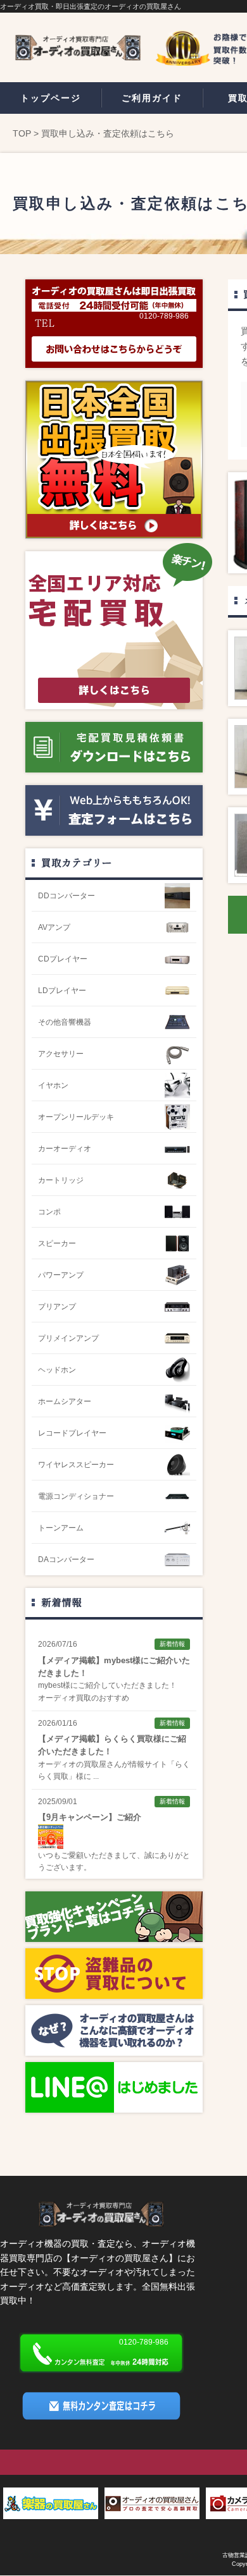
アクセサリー (61, 1054)
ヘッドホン (57, 1370)
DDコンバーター (66, 896)
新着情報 (61, 1602)
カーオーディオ (65, 1149)
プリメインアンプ (68, 1338)
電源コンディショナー (76, 1496)
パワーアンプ (61, 1275)
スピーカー (57, 1243)
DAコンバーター (66, 1560)
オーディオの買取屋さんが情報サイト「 (106, 1764)
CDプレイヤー (63, 959)
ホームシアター (65, 1401)
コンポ (49, 1212)
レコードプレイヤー (72, 1433)
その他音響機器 (65, 1022)
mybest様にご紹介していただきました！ (107, 1685)
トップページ (51, 98)
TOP (22, 133)
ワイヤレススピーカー (76, 1465)
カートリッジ (61, 1180)
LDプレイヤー (62, 991)
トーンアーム (61, 1528)
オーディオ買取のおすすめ (84, 1698)
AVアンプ (54, 927)
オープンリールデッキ (76, 1117)
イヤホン (53, 1085)
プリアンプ (57, 1307)
